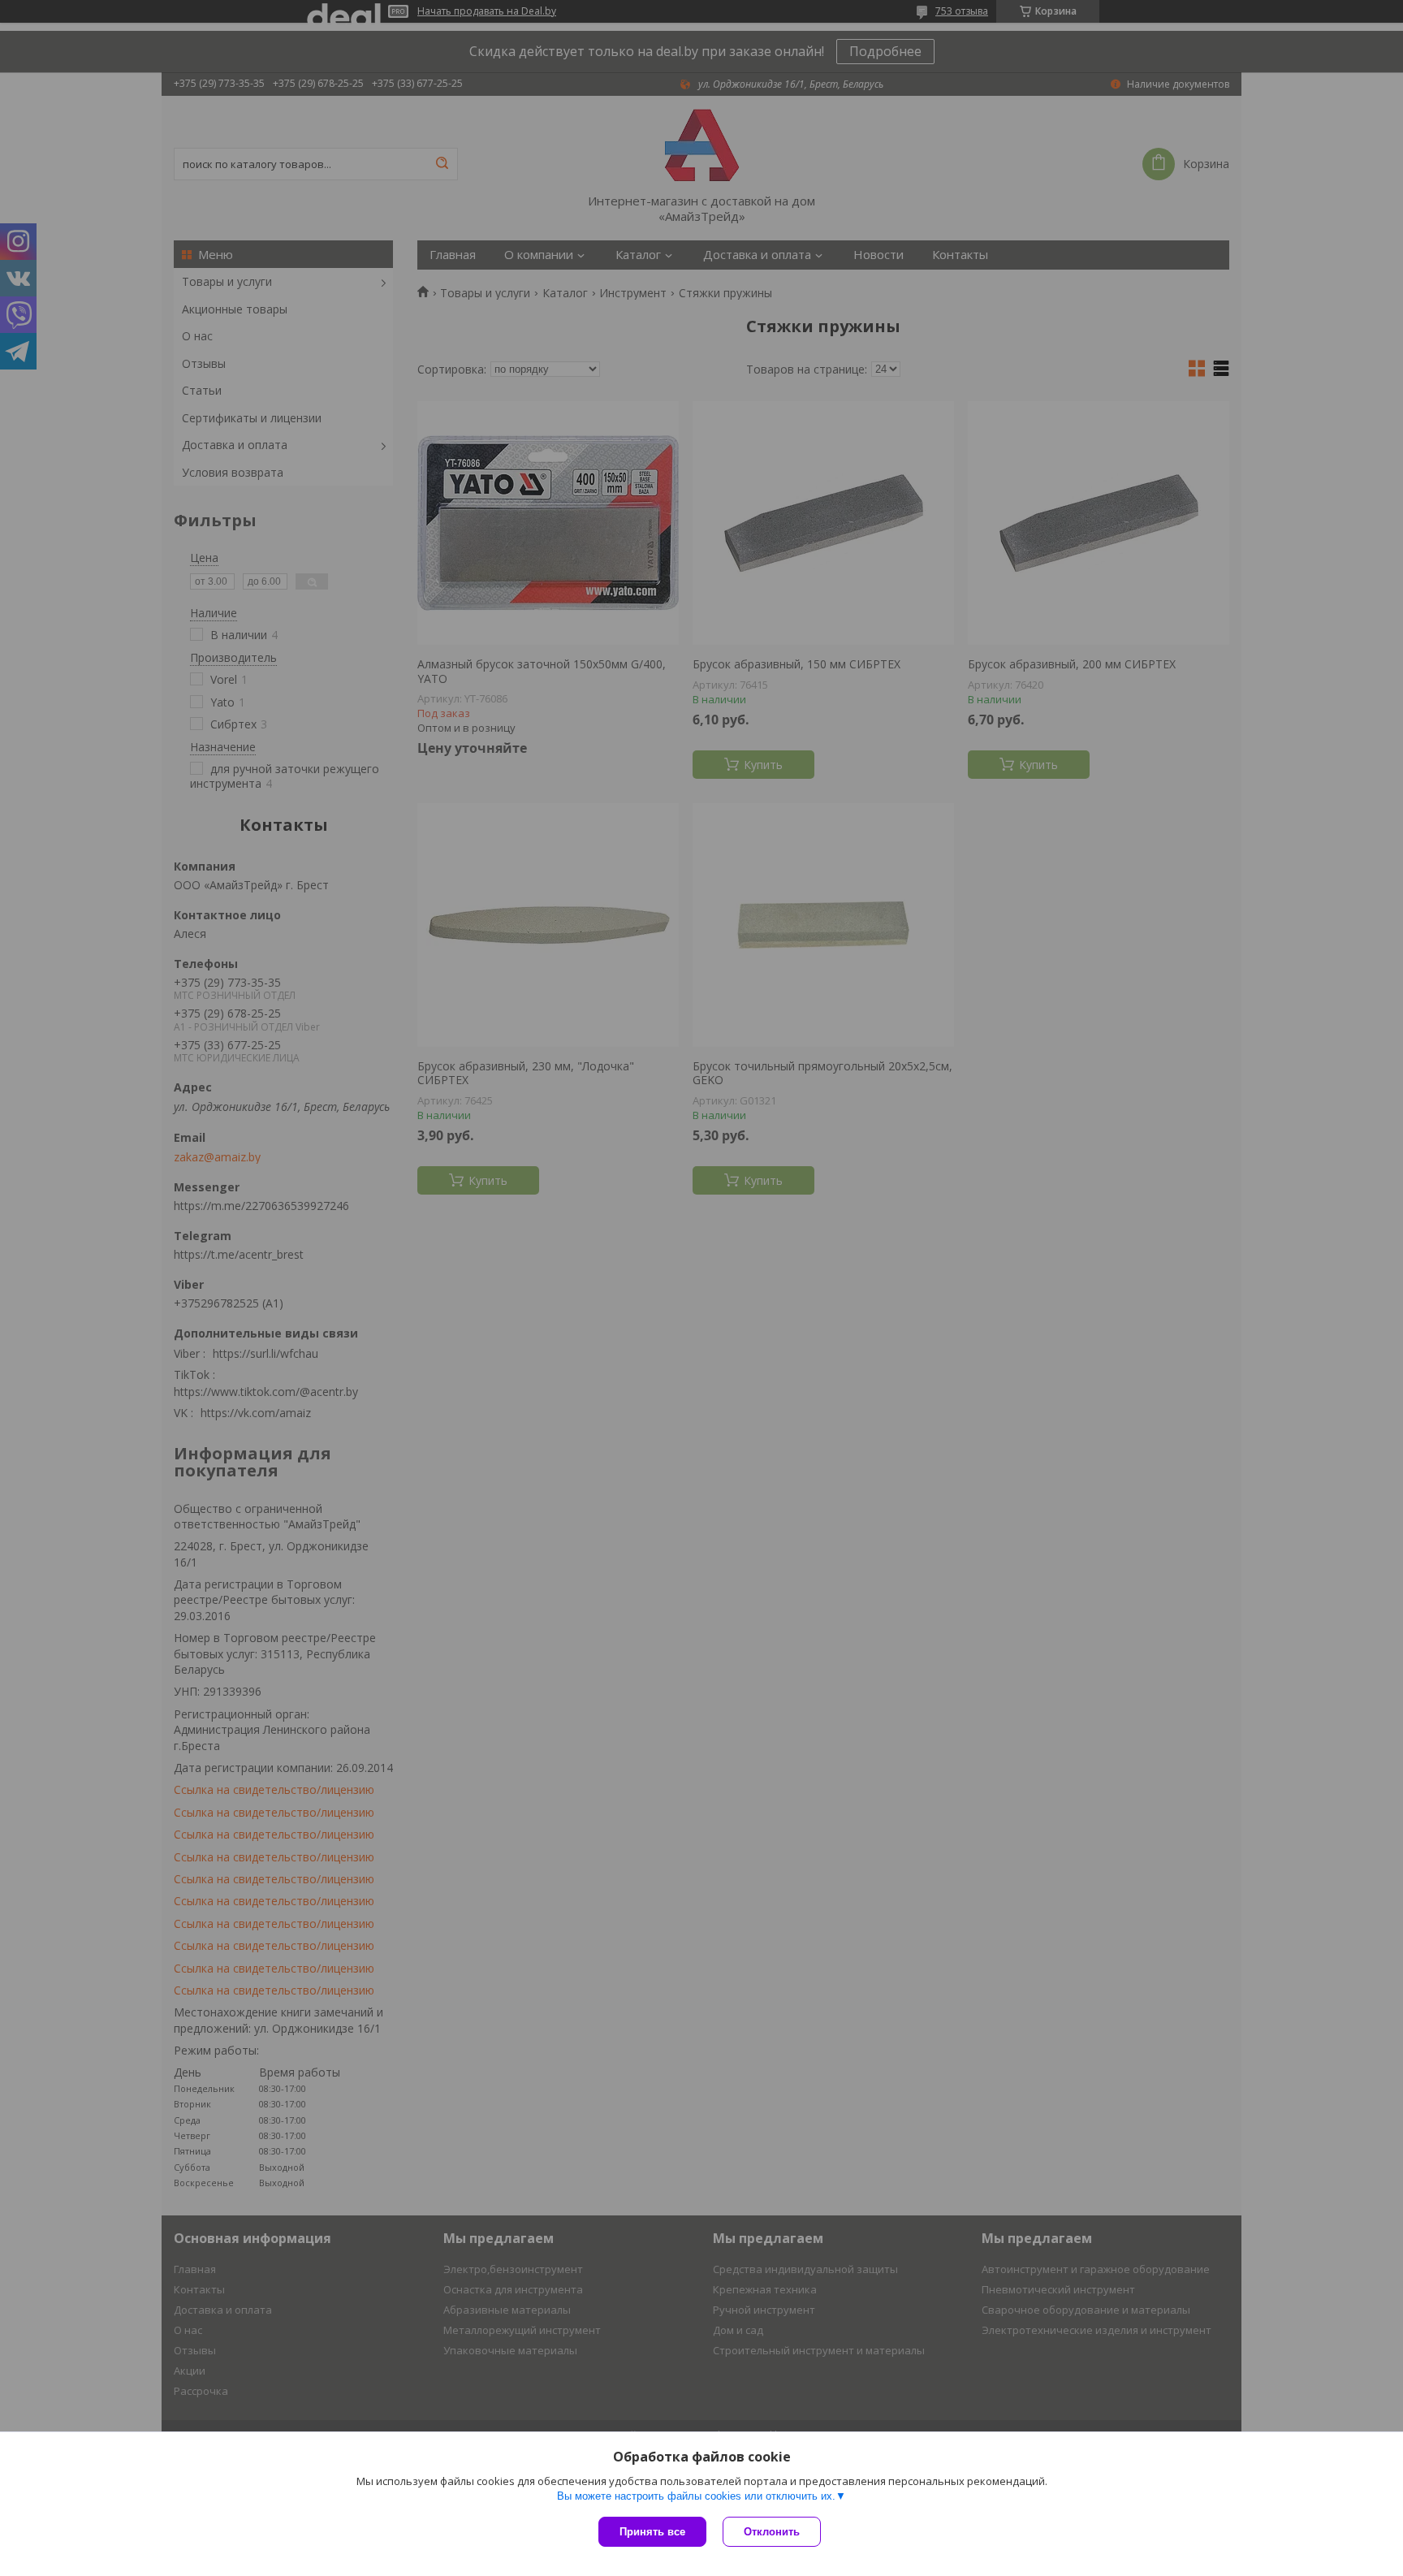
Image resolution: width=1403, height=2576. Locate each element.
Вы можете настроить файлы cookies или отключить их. (696, 2496)
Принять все (652, 2532)
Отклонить (772, 2532)
